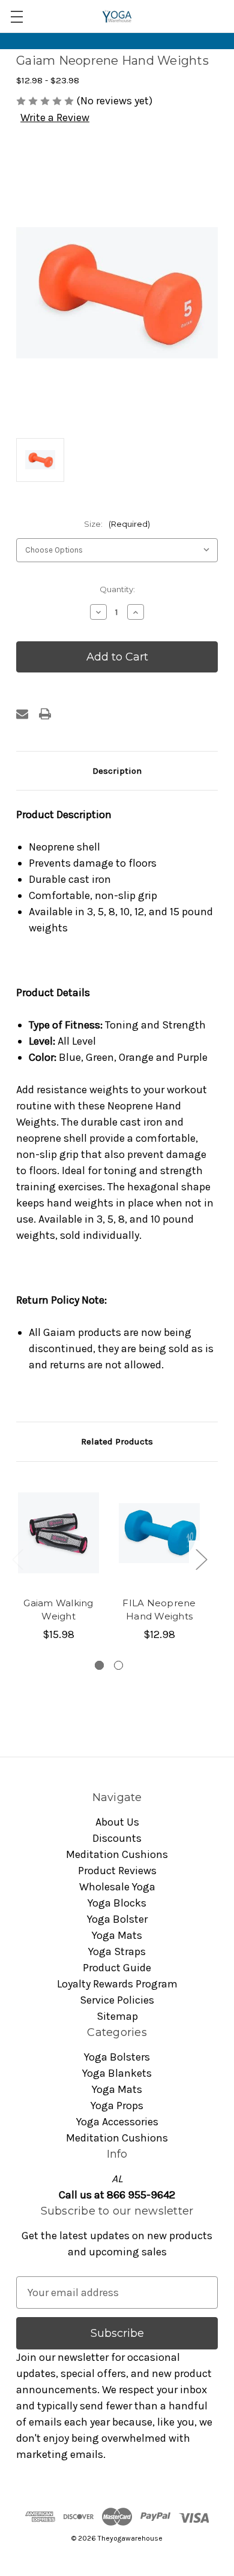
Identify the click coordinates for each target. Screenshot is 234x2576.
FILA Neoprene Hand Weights (159, 1610)
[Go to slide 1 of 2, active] (99, 1665)
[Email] (22, 714)
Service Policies (117, 2000)
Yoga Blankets (117, 2073)
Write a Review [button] (55, 117)
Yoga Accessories (117, 2122)
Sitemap (117, 2016)
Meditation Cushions (117, 1854)
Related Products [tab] (117, 1441)
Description (117, 771)
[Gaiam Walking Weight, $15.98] (58, 1533)
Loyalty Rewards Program (117, 1984)
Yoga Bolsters (117, 2057)
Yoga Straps (117, 1951)
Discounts (117, 1838)
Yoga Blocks (117, 1903)
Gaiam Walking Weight (58, 1610)
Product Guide (117, 1968)
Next (201, 1559)
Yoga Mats (117, 1935)
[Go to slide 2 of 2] (118, 1665)
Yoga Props (117, 2106)
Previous (17, 1559)
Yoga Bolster (117, 1919)
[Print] (45, 714)
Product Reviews (117, 1871)
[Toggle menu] (16, 16)
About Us (117, 1822)
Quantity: (117, 589)
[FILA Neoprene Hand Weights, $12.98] (159, 1533)
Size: (117, 524)
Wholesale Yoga (117, 1887)
